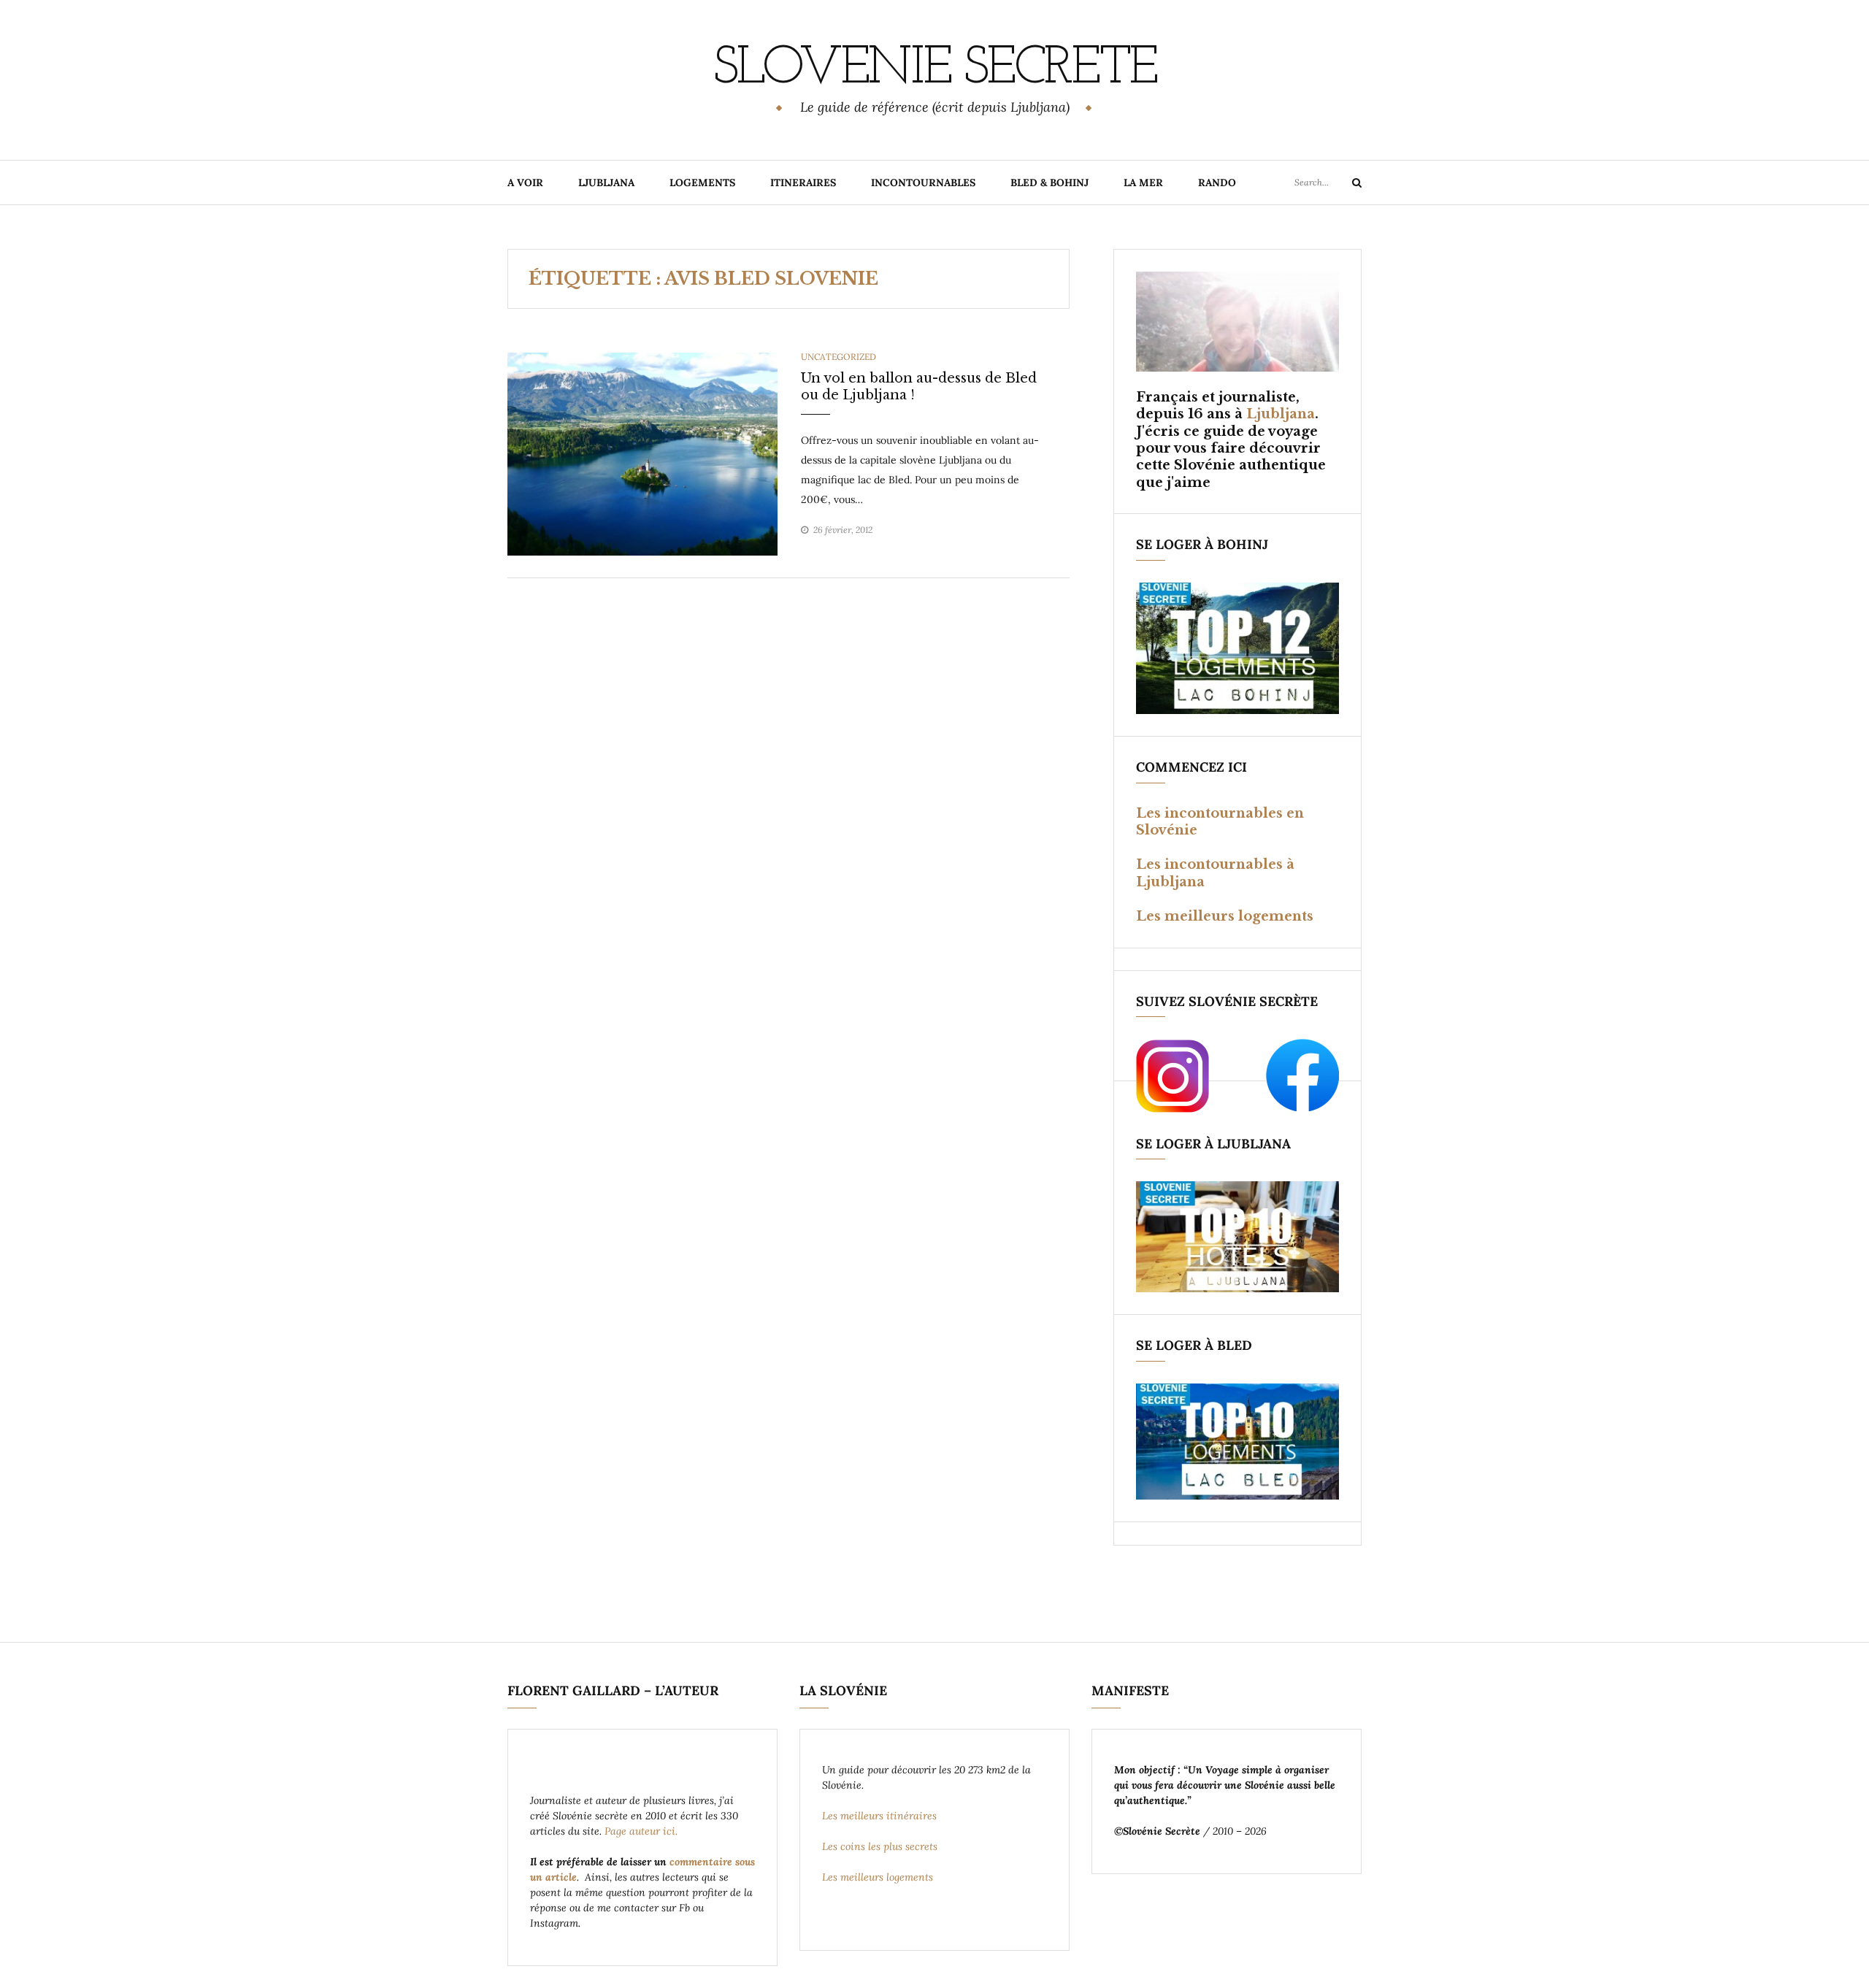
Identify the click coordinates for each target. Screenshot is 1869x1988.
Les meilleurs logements (1225, 916)
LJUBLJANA (606, 183)
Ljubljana (1281, 414)
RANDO (1217, 183)
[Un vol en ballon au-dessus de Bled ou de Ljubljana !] (642, 453)
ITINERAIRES (803, 183)
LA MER (1143, 183)
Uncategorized (838, 357)
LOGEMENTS (702, 183)
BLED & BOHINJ (1049, 183)
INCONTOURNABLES (923, 183)
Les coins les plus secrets (880, 1846)
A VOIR (525, 183)
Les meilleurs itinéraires (881, 1816)
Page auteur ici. (642, 1831)
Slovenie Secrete (934, 69)
